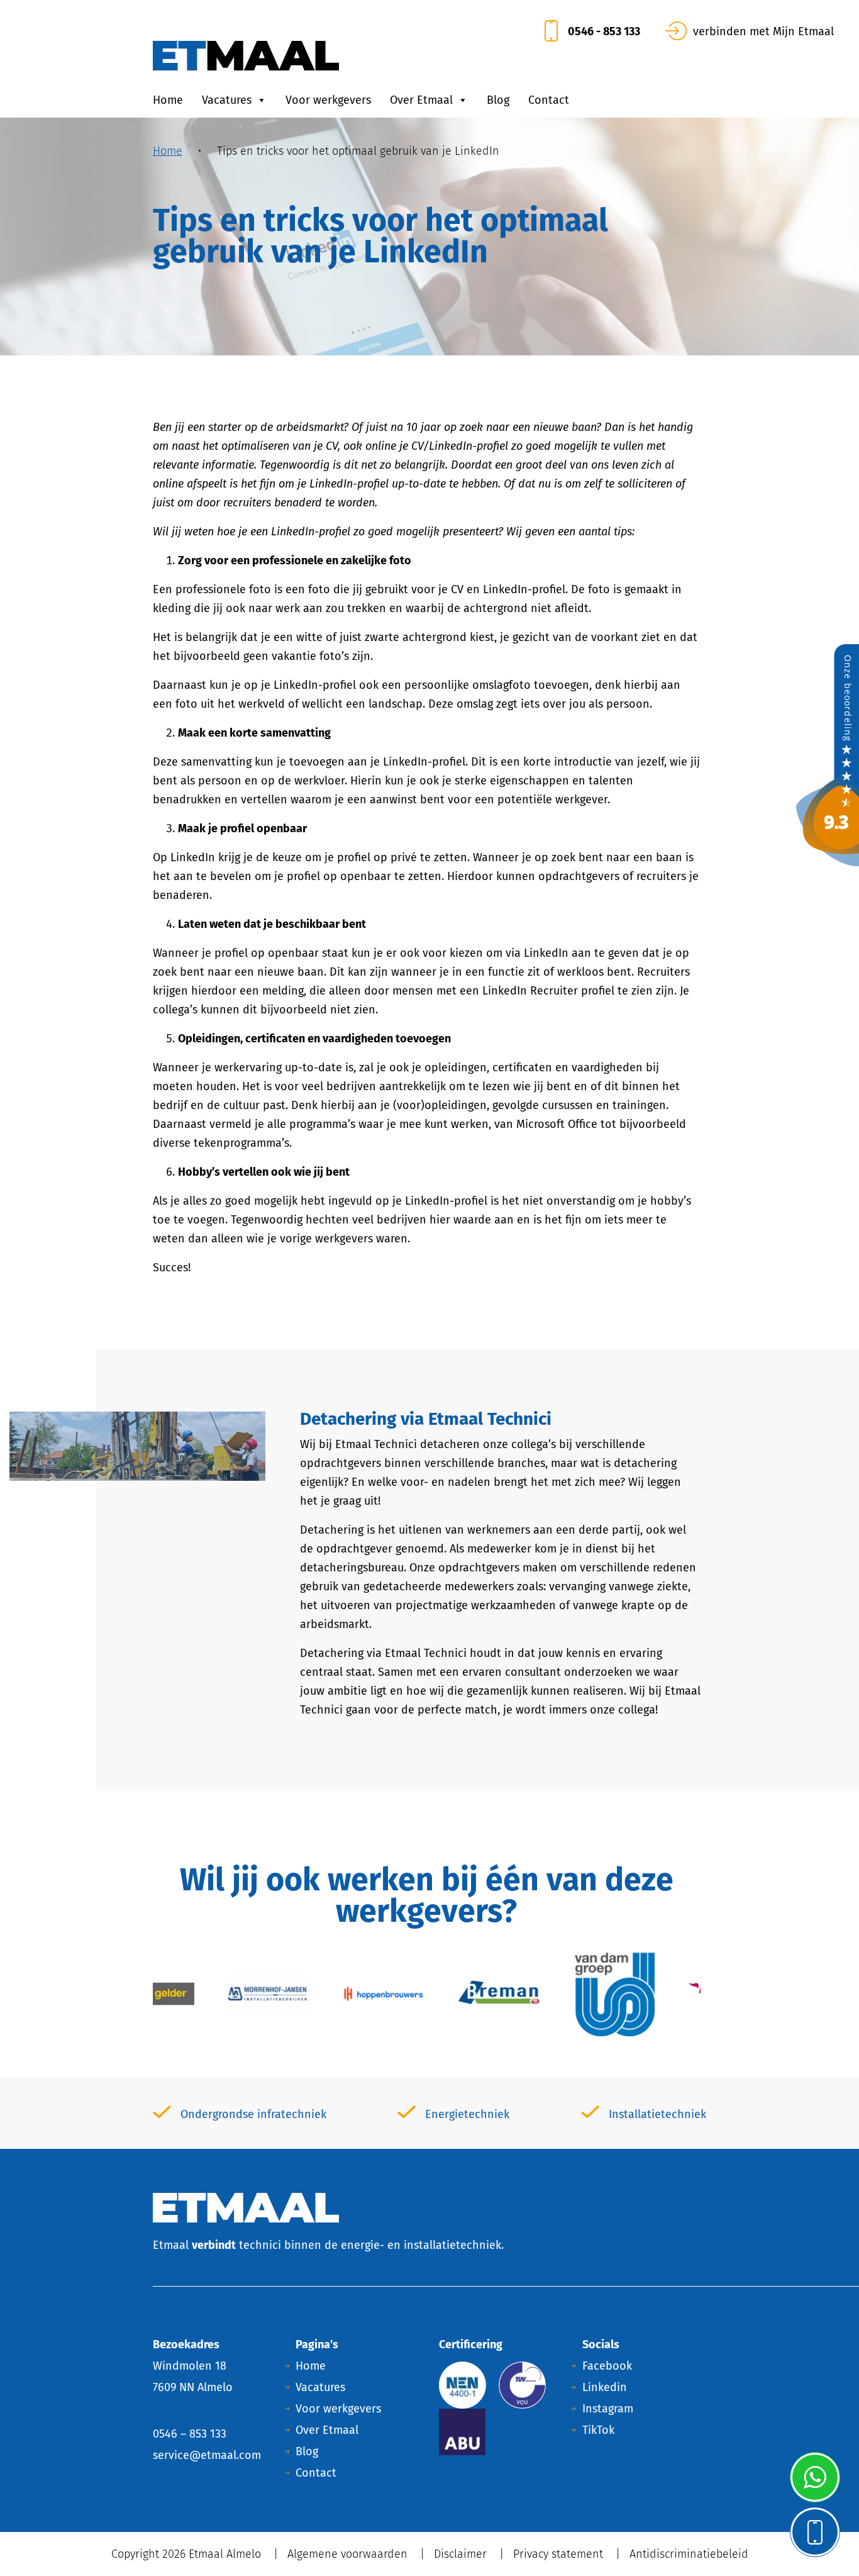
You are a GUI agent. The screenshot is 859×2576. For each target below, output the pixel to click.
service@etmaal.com (207, 2455)
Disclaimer (460, 2554)
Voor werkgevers (328, 100)
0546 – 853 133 (190, 2434)
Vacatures (227, 100)
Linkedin (605, 2387)
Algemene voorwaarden (347, 2554)
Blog (498, 100)
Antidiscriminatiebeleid (689, 2554)
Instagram (608, 2409)
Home (168, 100)
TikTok (598, 2430)
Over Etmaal (421, 100)
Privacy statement (558, 2554)
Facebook (607, 2366)
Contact (549, 100)
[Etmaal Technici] (828, 754)
